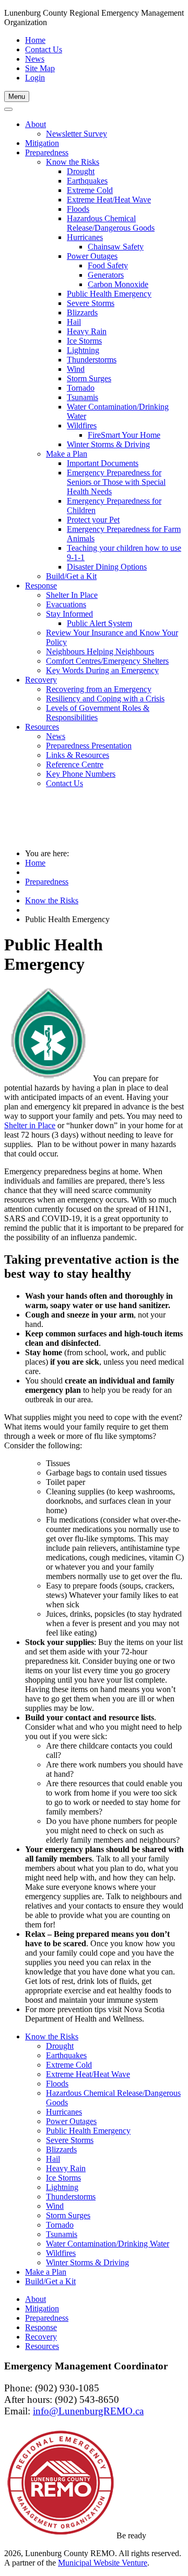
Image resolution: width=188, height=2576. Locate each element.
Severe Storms (70, 2140)
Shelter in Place (30, 1125)
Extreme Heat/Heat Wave (88, 2074)
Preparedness (47, 882)
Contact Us (44, 49)
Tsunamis (62, 2234)
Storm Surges (68, 2215)
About (36, 2299)
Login (35, 78)
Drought (60, 2046)
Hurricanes (64, 2112)
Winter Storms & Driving (87, 2262)
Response (41, 2327)
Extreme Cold (69, 2065)
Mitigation (42, 2308)
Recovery (41, 2337)
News (35, 59)
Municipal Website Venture (103, 2563)
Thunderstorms (71, 2197)
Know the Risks (52, 900)
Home (35, 40)
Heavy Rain (66, 2168)
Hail (53, 2159)
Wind (55, 2206)
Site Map (40, 68)
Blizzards (61, 2149)
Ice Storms (63, 2178)
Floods (57, 2084)
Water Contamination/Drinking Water (108, 2244)
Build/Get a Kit (50, 2281)
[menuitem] (36, 124)
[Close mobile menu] (8, 109)
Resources (42, 2346)
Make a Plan (46, 2272)
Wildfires (61, 2253)
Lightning (62, 2187)
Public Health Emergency (88, 2131)
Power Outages (71, 2121)
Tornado (60, 2225)
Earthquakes (66, 2055)
